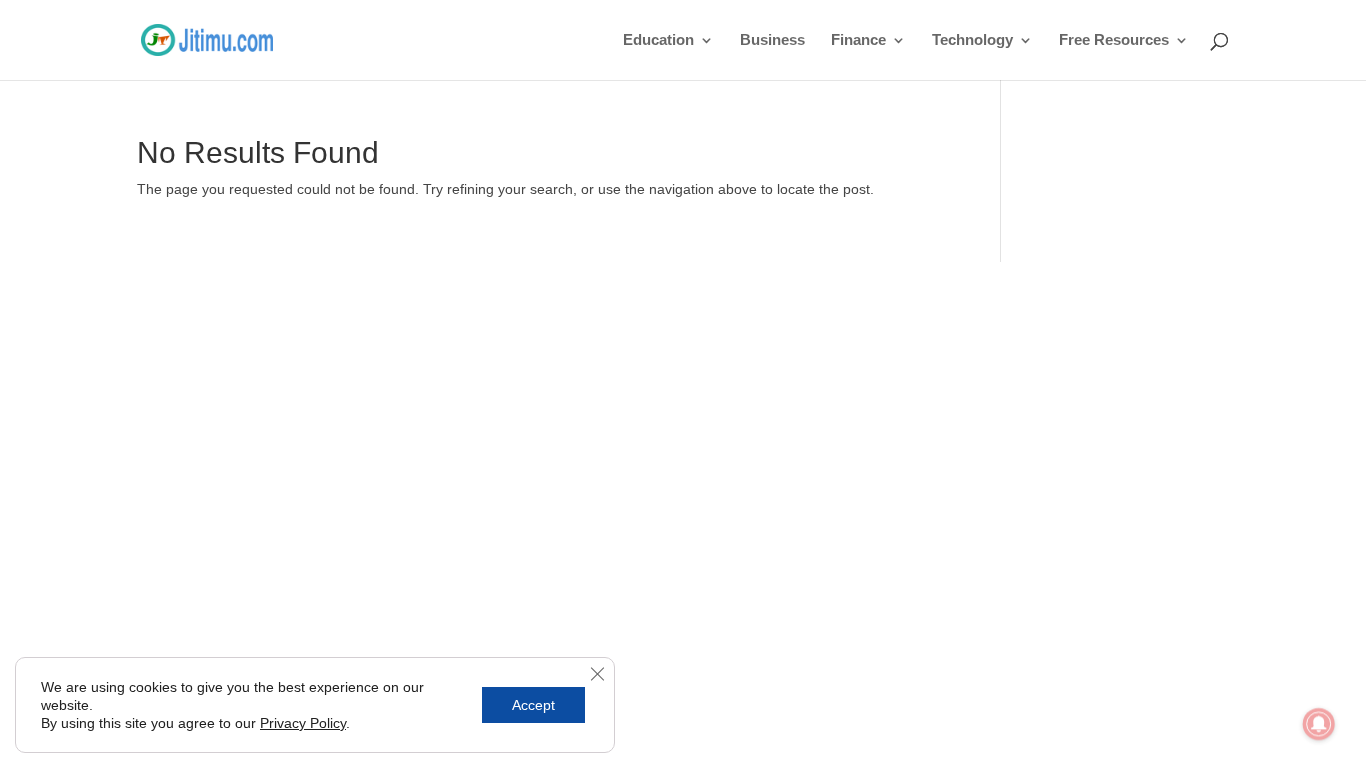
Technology (972, 40)
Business (772, 40)
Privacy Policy (303, 723)
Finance (858, 40)
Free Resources (1114, 40)
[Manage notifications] (1319, 724)
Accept (533, 705)
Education (658, 40)
